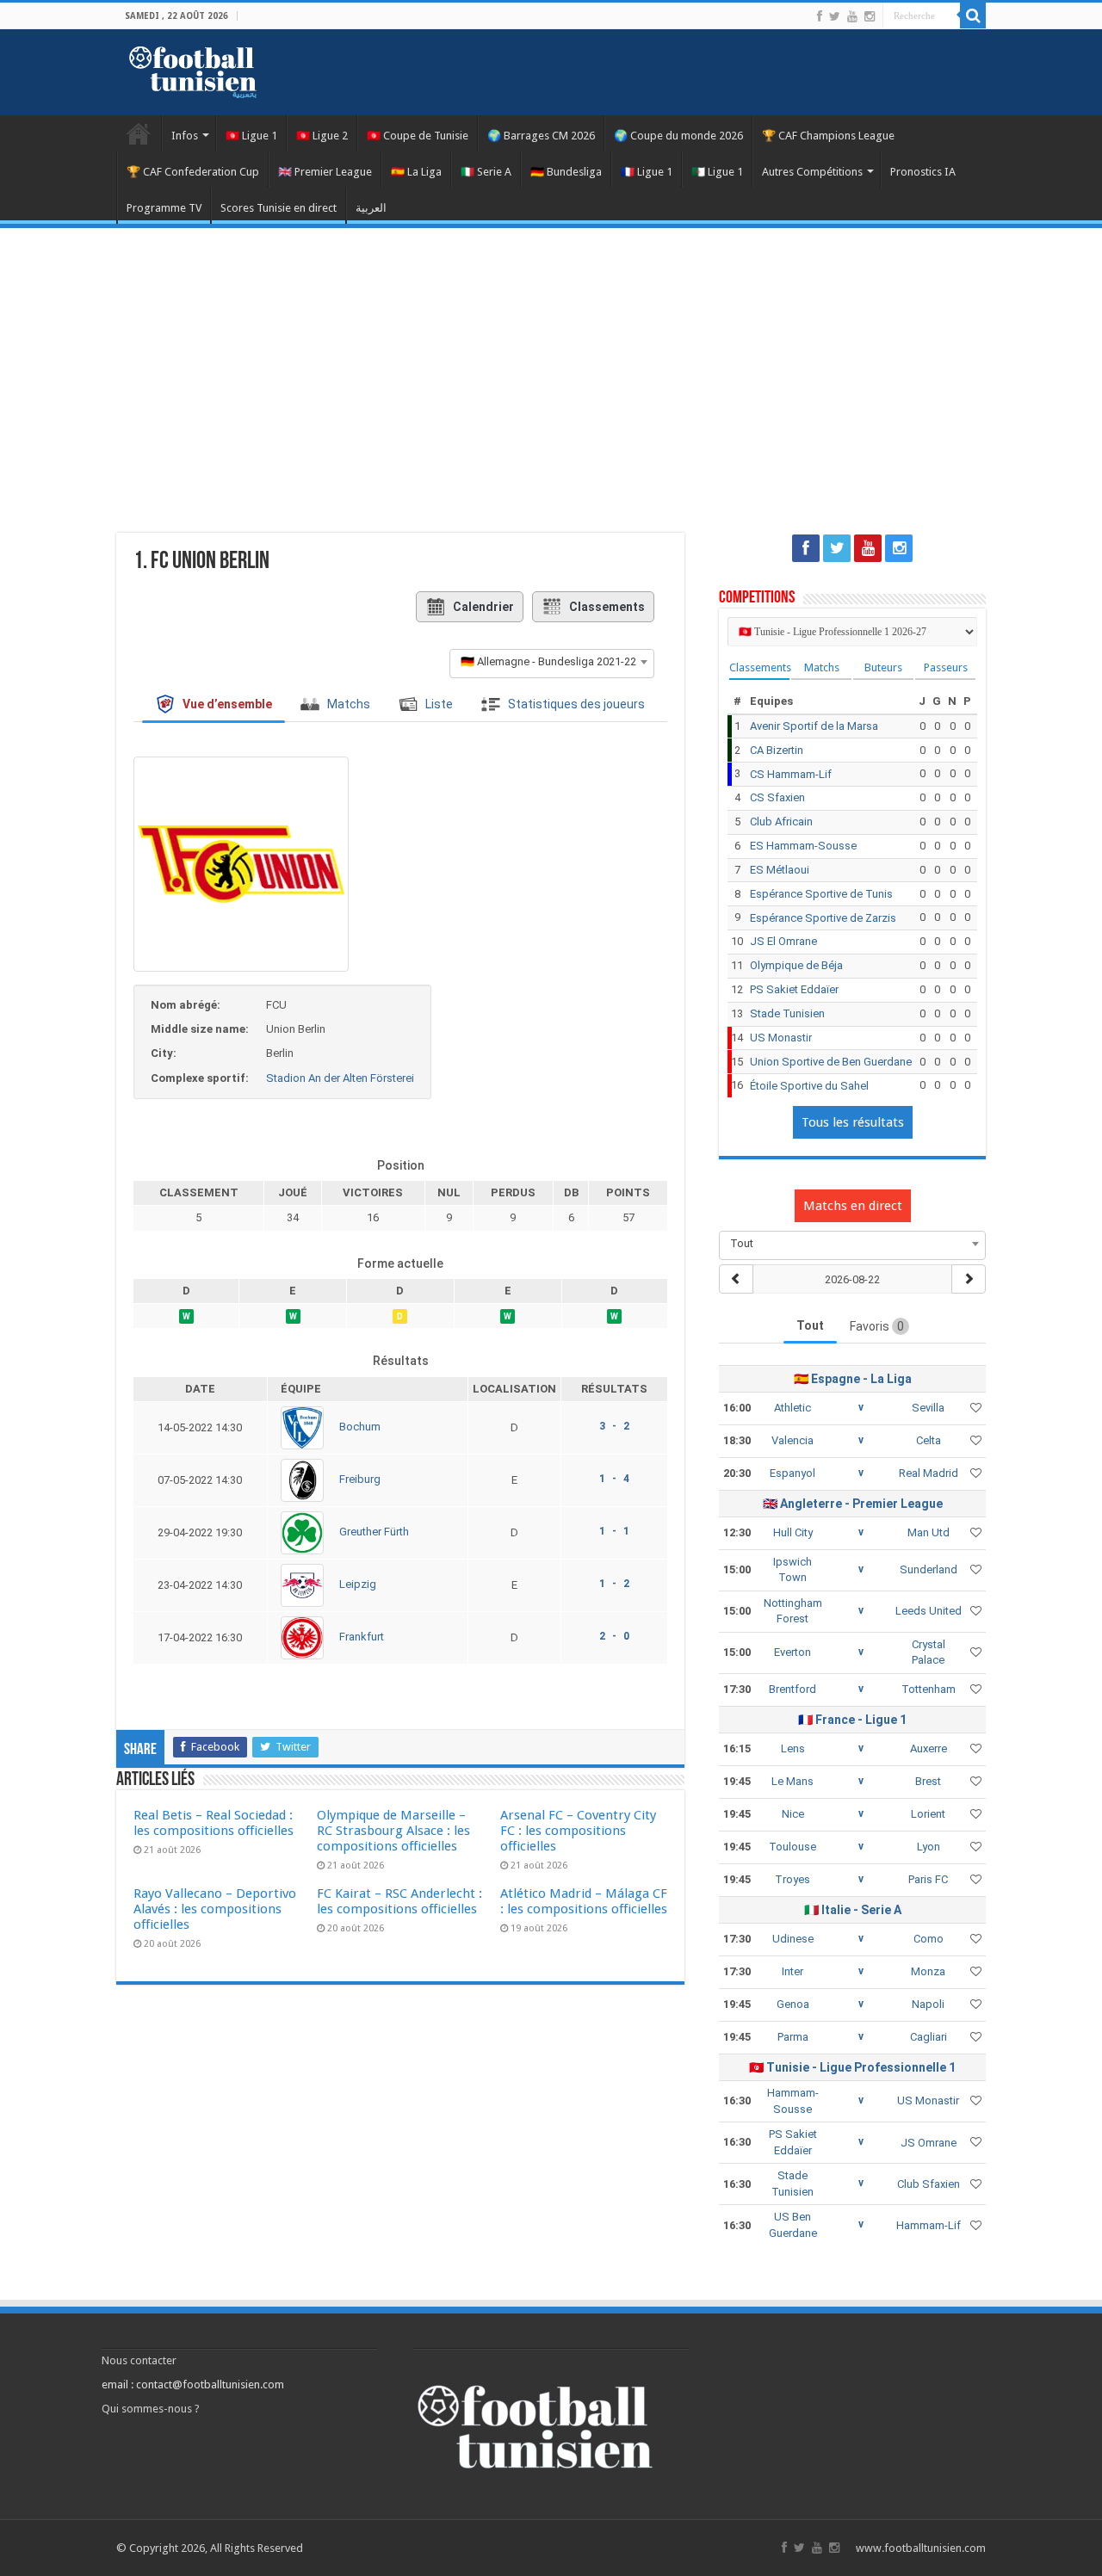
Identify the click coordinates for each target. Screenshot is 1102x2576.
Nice (793, 1814)
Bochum (360, 1427)
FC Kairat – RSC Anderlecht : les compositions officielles (399, 1901)
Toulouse (792, 1847)
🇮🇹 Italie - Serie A (853, 1910)
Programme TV (164, 208)
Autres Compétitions (812, 172)
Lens (793, 1748)
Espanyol (792, 1473)
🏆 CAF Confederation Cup (193, 172)
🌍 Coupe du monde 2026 (678, 136)
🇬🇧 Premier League (325, 172)
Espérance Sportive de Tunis (821, 894)
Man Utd (929, 1532)
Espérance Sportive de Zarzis (823, 918)
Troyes (792, 1879)
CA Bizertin (777, 750)
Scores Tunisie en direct (279, 208)
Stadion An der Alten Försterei (340, 1078)
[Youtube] (852, 16)
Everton (792, 1652)
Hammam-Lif (929, 2225)
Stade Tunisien (787, 1013)
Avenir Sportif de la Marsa (814, 726)
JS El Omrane (783, 941)
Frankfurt (362, 1637)
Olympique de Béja (796, 965)
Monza (928, 1971)
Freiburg (360, 1479)
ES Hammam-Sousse (803, 846)
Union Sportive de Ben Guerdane (831, 1062)
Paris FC (928, 1879)
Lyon (929, 1847)
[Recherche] (973, 15)
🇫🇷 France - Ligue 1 (852, 1720)
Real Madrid (929, 1473)
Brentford (792, 1689)
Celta (929, 1440)
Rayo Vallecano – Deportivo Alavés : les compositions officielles (215, 1909)
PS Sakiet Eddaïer (794, 989)
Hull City (793, 1532)
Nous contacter (139, 2360)
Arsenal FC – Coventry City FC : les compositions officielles (578, 1831)
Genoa (793, 2004)
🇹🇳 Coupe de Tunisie (418, 136)
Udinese (793, 1939)
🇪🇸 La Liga (416, 172)
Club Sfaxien (929, 2184)
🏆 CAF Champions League (828, 136)
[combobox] (552, 662)
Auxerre (929, 1748)
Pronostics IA (923, 172)
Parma (793, 2037)
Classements (607, 607)
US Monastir (781, 1038)
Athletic (792, 1408)
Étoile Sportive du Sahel (809, 1086)
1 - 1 (614, 1531)
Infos (185, 136)
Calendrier (483, 607)
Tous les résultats (853, 1122)
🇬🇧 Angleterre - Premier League (853, 1504)
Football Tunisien (139, 133)
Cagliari (929, 2037)
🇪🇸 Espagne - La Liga (853, 1379)
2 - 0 (614, 1636)
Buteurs (883, 667)
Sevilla (928, 1408)
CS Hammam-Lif (791, 774)
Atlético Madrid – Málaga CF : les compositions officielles (584, 1901)
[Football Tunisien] (193, 69)
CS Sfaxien (777, 797)
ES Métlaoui (780, 870)
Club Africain (781, 822)
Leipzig (358, 1584)
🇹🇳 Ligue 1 (251, 136)
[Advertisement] (551, 370)
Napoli (928, 2004)
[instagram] (870, 16)
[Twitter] (835, 16)
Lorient (928, 1814)
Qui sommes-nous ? (151, 2409)
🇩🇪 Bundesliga (566, 172)
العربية (371, 208)
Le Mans (792, 1781)
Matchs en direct (853, 1206)
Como (929, 1939)
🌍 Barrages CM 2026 (541, 136)
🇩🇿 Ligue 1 (717, 172)
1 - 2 (614, 1584)
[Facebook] (820, 16)
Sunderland (929, 1569)
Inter (792, 1971)
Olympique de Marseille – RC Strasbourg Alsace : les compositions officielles (393, 1831)
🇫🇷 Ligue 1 (647, 172)
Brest (928, 1781)
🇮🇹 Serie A (486, 172)
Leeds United (929, 1611)
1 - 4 (614, 1479)
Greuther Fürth (374, 1532)
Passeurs (946, 667)
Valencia (792, 1440)
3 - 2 (614, 1426)
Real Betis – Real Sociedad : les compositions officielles (214, 1823)
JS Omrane (929, 2143)
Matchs (822, 667)
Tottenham (929, 1689)
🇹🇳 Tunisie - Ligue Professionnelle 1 (852, 2067)
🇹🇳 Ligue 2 (322, 136)
